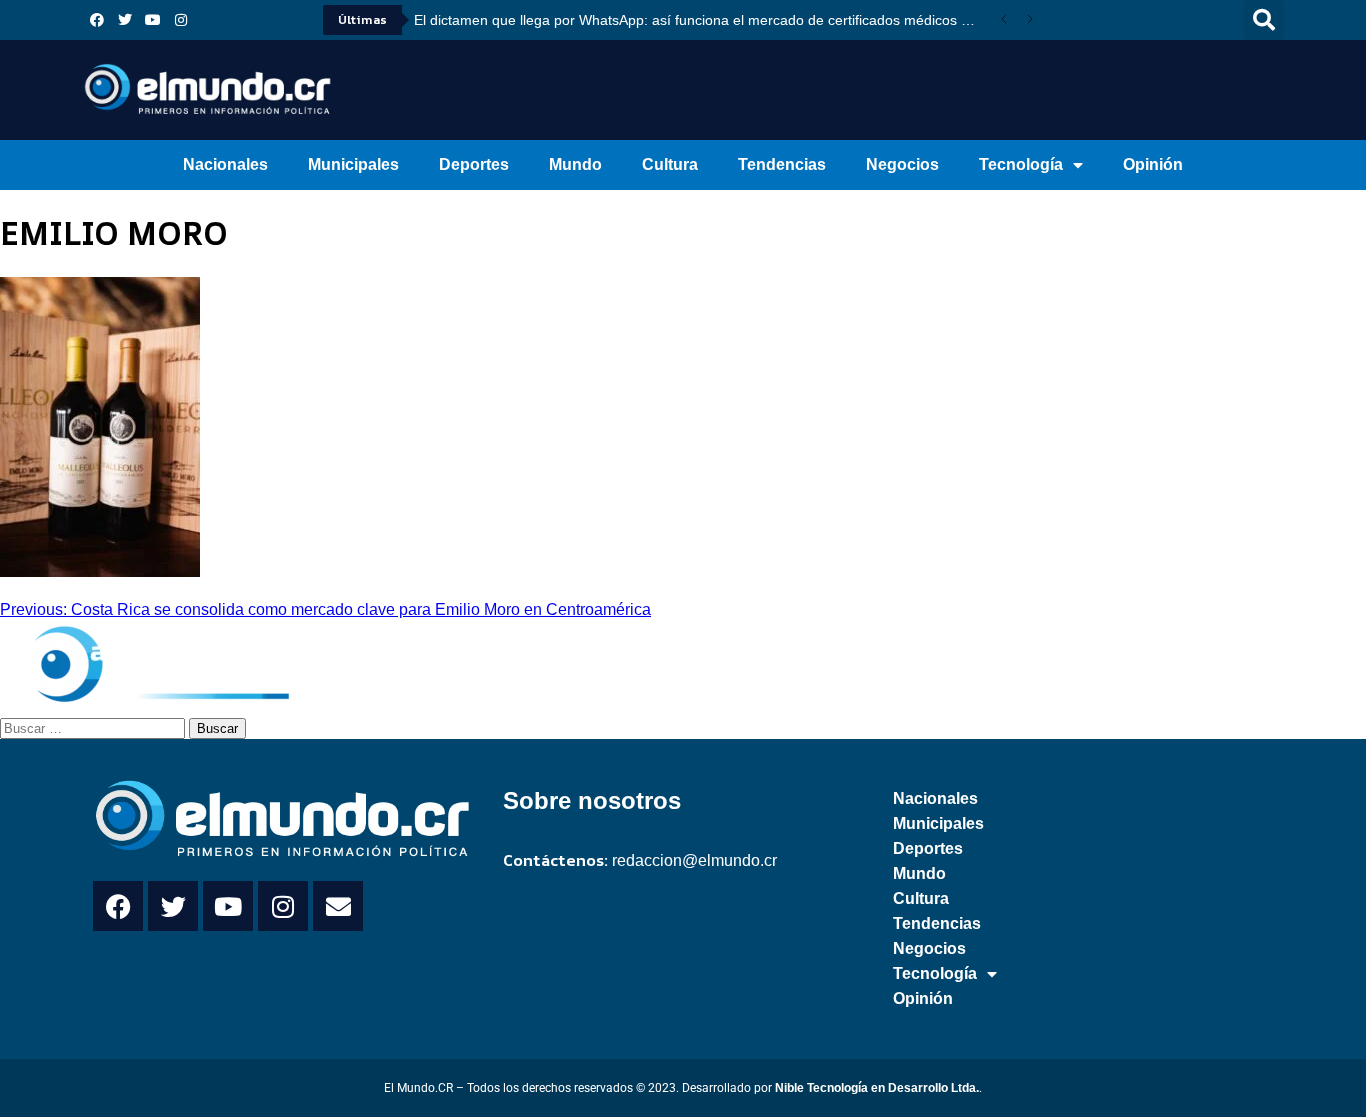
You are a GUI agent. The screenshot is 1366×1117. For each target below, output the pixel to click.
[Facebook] (97, 20)
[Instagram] (181, 20)
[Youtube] (153, 20)
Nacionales (225, 164)
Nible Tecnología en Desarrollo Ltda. (877, 1088)
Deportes (474, 164)
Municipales (353, 164)
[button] (1264, 20)
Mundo (575, 164)
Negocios (902, 164)
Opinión (1153, 164)
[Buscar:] (94, 727)
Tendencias (782, 164)
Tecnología (1021, 164)
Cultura (670, 164)
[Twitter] (125, 20)
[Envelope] (338, 906)
